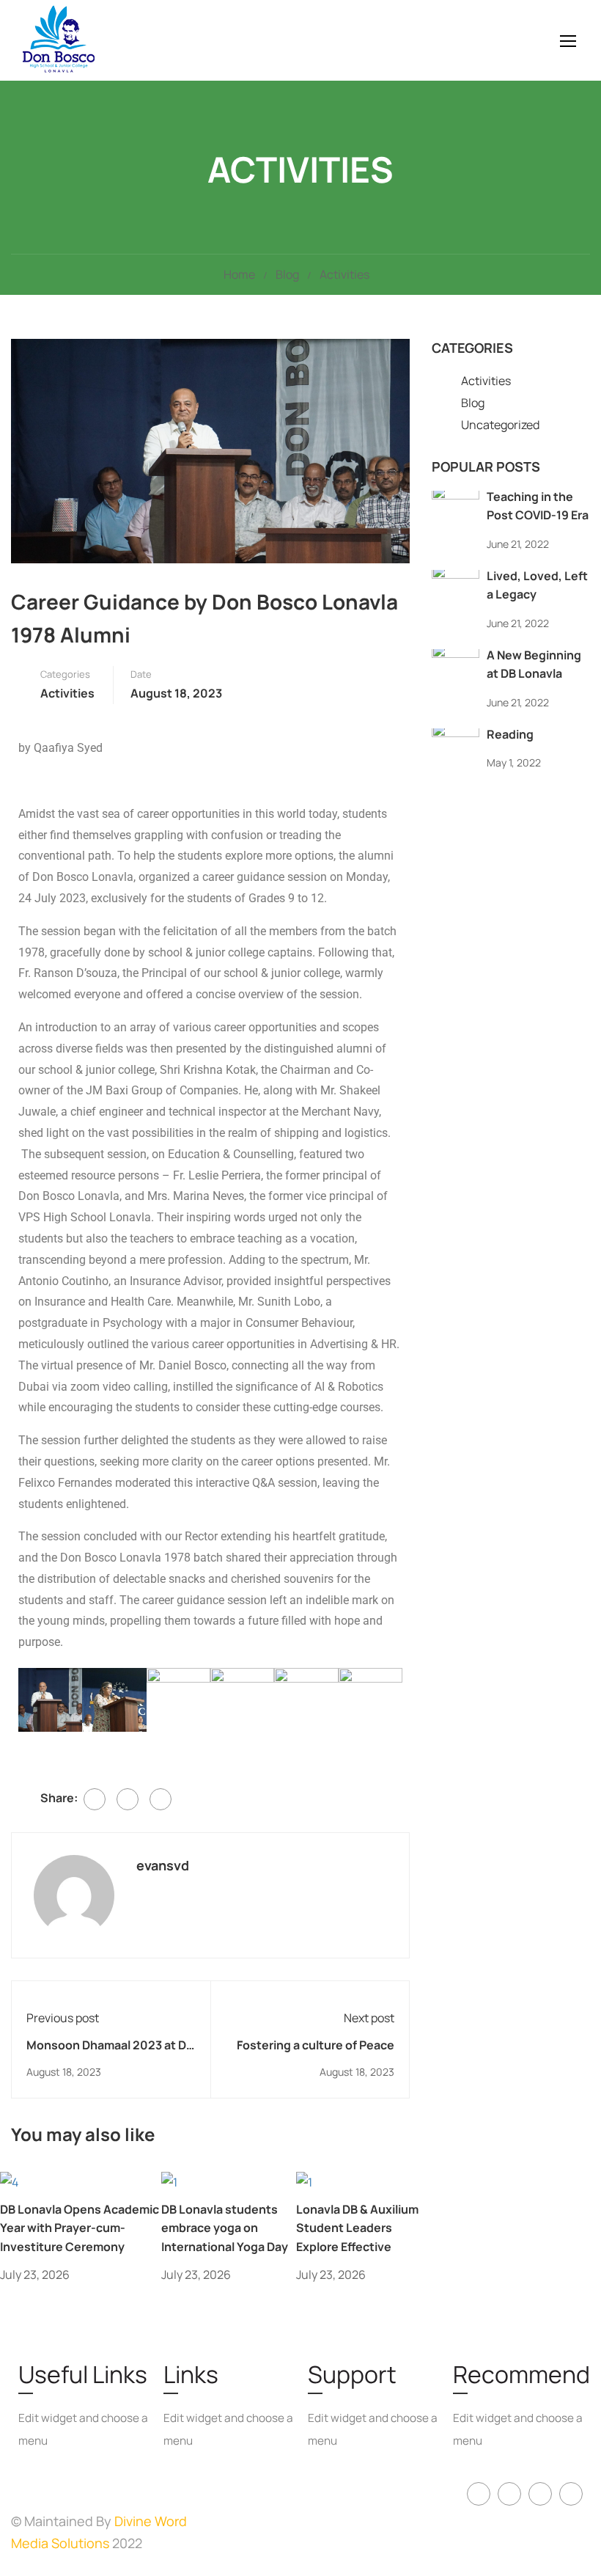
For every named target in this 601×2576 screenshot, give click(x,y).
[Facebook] (95, 1799)
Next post (369, 2018)
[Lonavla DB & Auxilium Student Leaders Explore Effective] (304, 2181)
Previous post (63, 2018)
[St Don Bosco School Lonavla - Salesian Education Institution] (95, 40)
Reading (510, 734)
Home (239, 274)
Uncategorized (500, 425)
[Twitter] (128, 1799)
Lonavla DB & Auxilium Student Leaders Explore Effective (357, 2228)
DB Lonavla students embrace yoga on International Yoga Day (225, 2228)
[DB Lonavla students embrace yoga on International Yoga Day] (169, 2181)
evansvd (163, 1865)
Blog (287, 274)
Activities (344, 274)
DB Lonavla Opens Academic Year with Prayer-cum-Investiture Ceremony (80, 2228)
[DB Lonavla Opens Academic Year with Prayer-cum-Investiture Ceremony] (9, 2181)
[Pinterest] (161, 1799)
